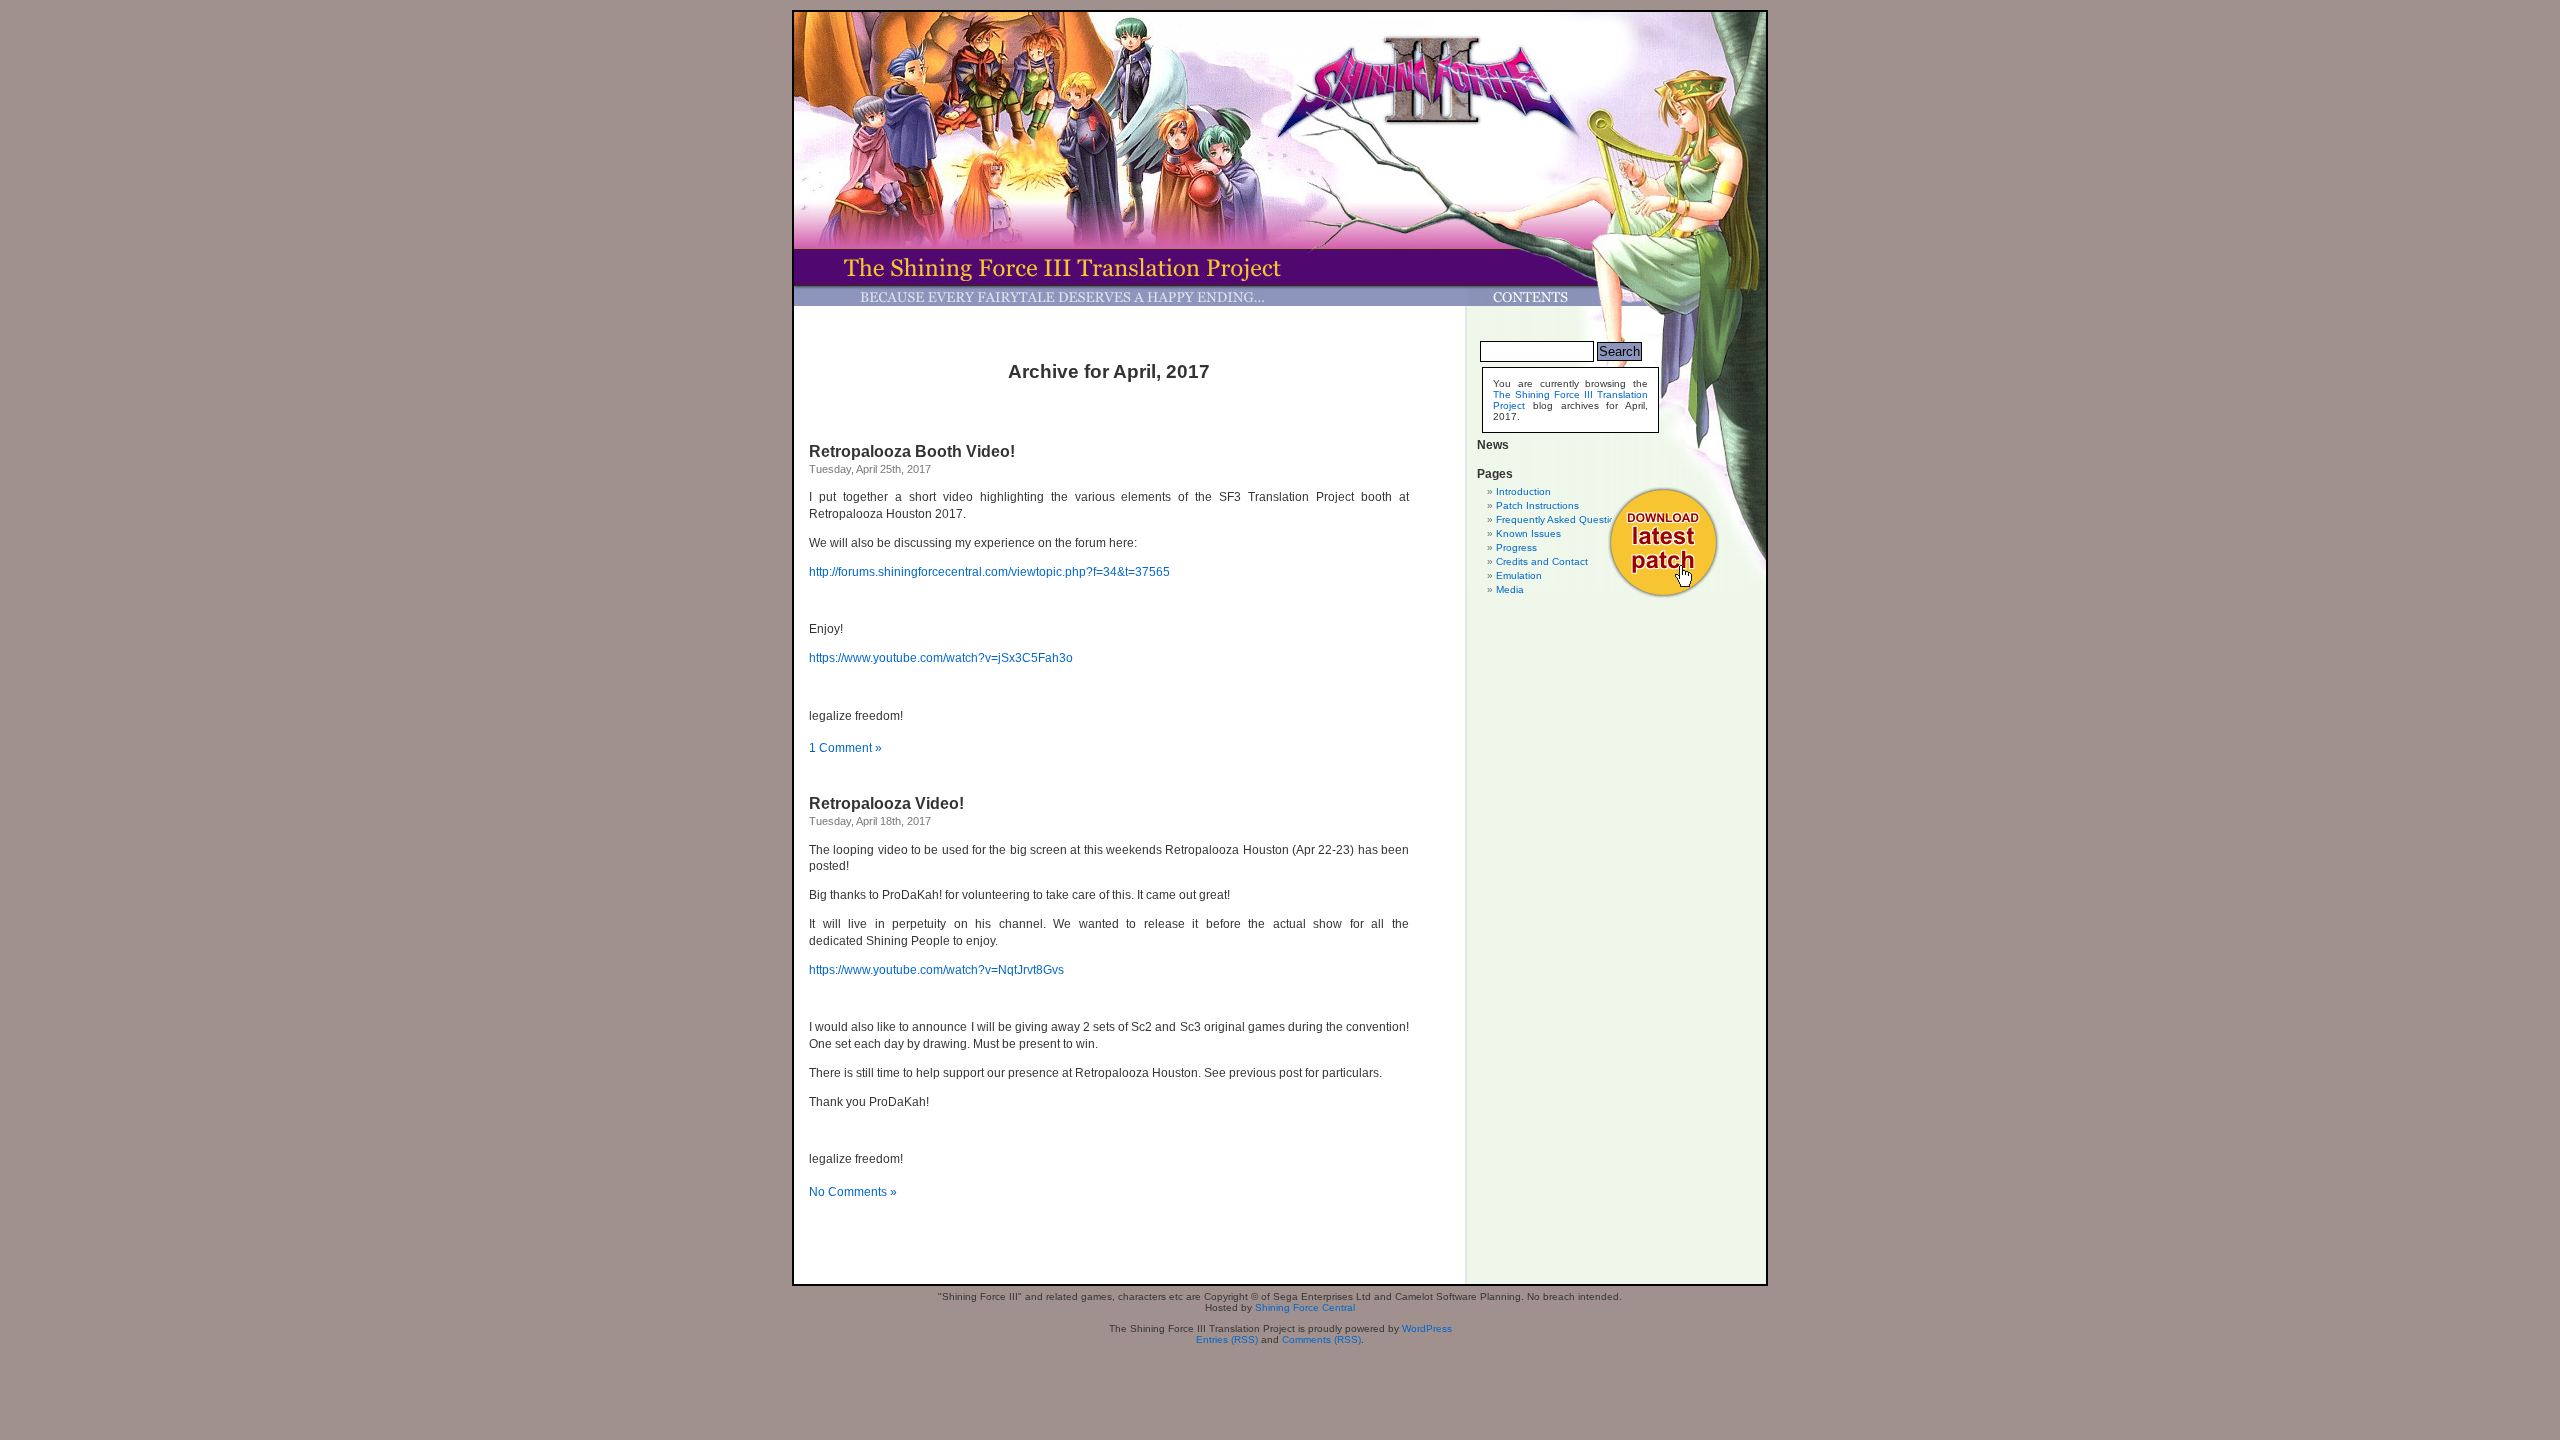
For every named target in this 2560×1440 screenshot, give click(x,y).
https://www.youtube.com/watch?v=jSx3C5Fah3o (941, 658)
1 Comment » (845, 748)
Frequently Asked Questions (1561, 519)
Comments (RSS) (1321, 1339)
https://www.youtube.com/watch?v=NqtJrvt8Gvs (936, 970)
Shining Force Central (1305, 1307)
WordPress (1427, 1328)
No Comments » (853, 1192)
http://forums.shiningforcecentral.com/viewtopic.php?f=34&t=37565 (989, 572)
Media (1510, 589)
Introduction (1523, 491)
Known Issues (1528, 533)
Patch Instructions (1537, 505)
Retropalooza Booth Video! (912, 451)
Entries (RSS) (1227, 1339)
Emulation (1519, 575)
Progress (1516, 547)
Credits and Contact (1542, 561)
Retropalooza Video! (886, 803)
